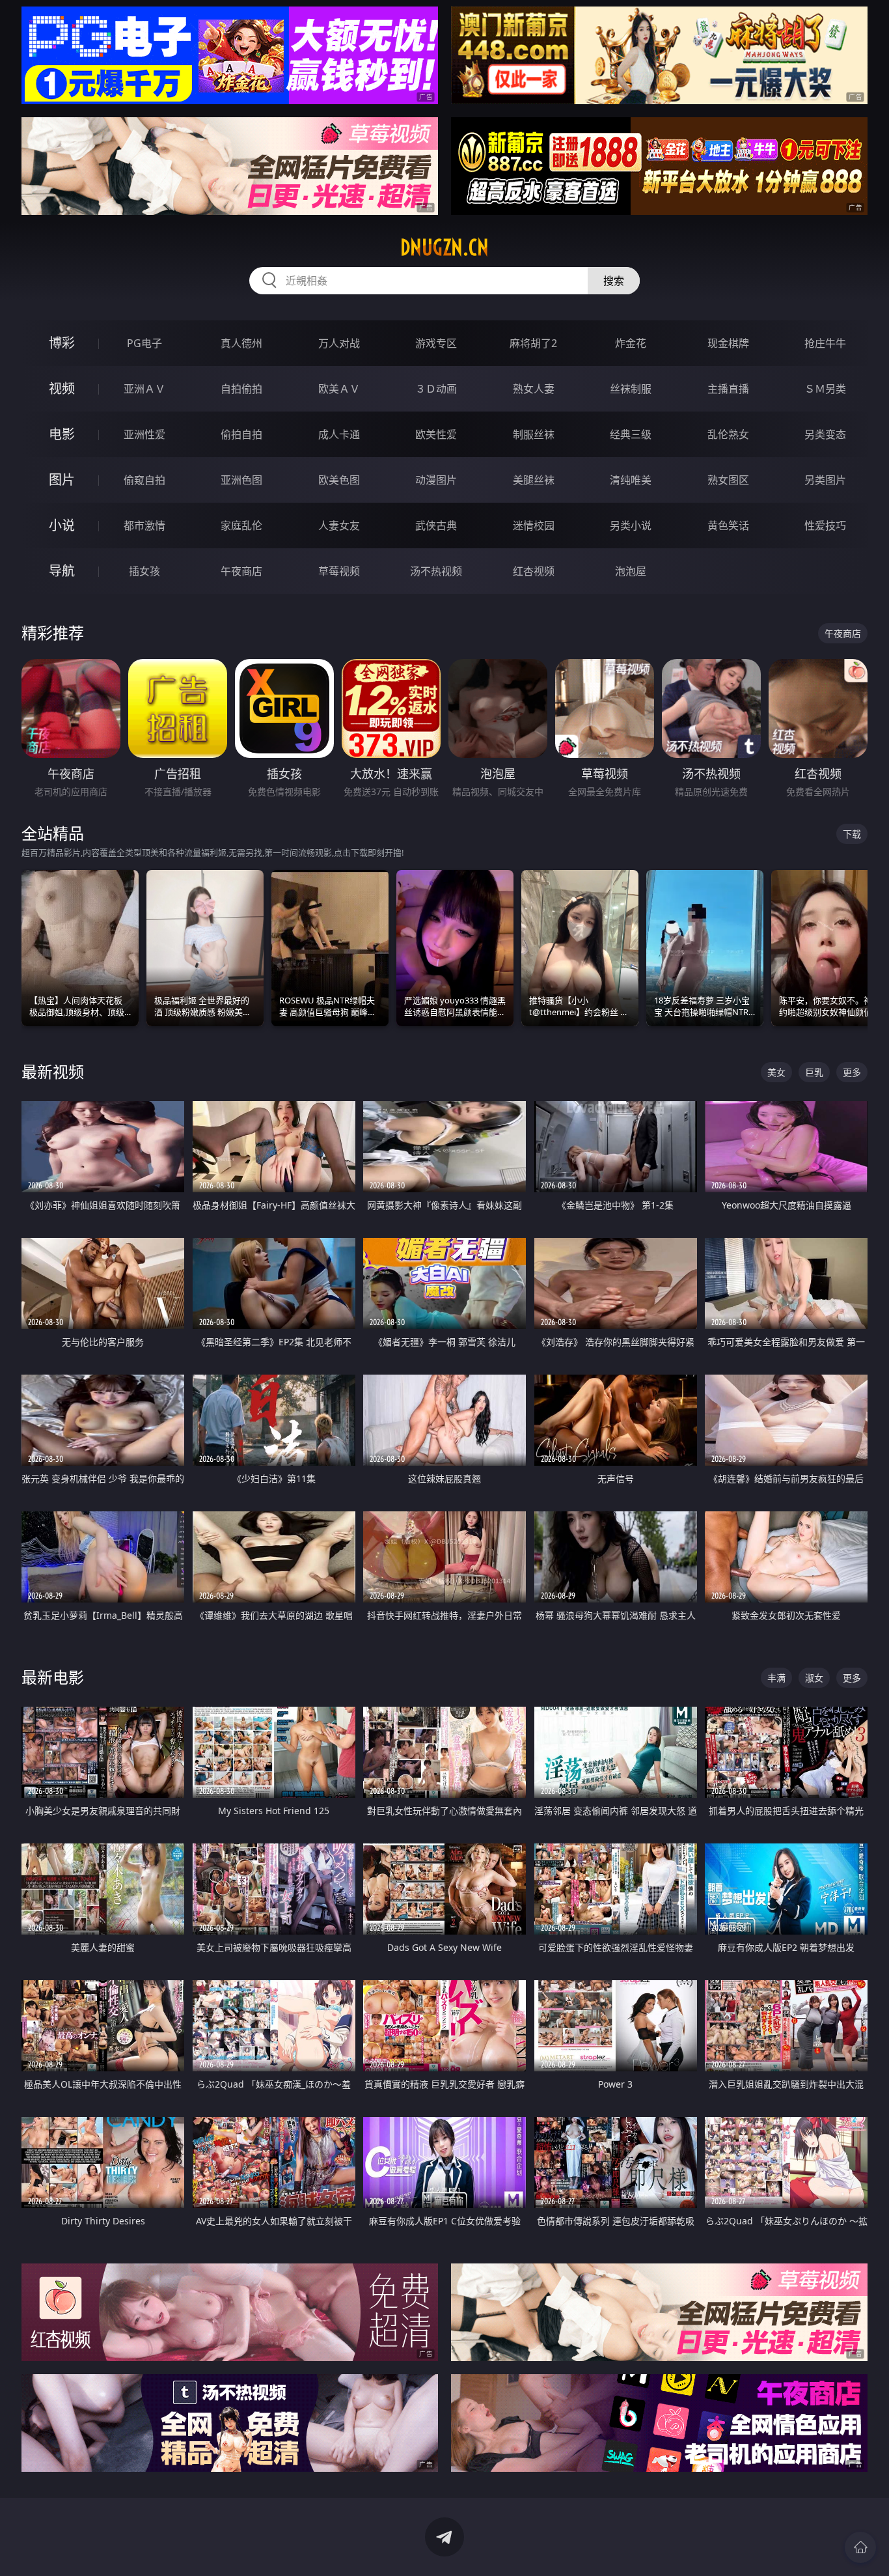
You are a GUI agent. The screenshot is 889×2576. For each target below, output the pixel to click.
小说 (62, 525)
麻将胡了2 (533, 343)
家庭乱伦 (241, 525)
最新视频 (53, 1071)
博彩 (62, 343)
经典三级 (631, 434)
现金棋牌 (728, 343)
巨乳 (814, 1072)
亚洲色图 (241, 480)
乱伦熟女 (728, 434)
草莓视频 (339, 571)
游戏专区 (436, 343)
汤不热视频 (436, 571)
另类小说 (631, 525)
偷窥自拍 (144, 480)
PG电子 (144, 343)
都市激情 (144, 525)
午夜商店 (241, 571)
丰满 (776, 1678)
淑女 (814, 1678)
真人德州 (241, 343)
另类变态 (825, 434)
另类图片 (825, 480)
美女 (776, 1072)
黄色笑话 (728, 525)
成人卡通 (339, 434)
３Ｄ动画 (436, 389)
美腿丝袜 (534, 480)
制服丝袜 (534, 434)
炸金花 (631, 343)
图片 (62, 480)
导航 (62, 571)
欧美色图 (339, 480)
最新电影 (53, 1677)
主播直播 (728, 389)
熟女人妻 (534, 389)
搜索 (614, 281)
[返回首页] (860, 2547)
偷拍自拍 (241, 434)
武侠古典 (436, 525)
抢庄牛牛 (825, 343)
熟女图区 (728, 480)
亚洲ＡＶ (144, 389)
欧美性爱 (436, 434)
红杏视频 (534, 571)
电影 (62, 434)
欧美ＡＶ (339, 389)
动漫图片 (436, 480)
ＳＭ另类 (825, 389)
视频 (62, 388)
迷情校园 (534, 525)
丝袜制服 (631, 389)
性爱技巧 (825, 525)
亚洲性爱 (144, 434)
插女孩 (144, 571)
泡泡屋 (631, 571)
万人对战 (339, 343)
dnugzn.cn (444, 247)
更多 (852, 1072)
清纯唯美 (631, 480)
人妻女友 (339, 525)
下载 (852, 834)
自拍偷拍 (241, 389)
